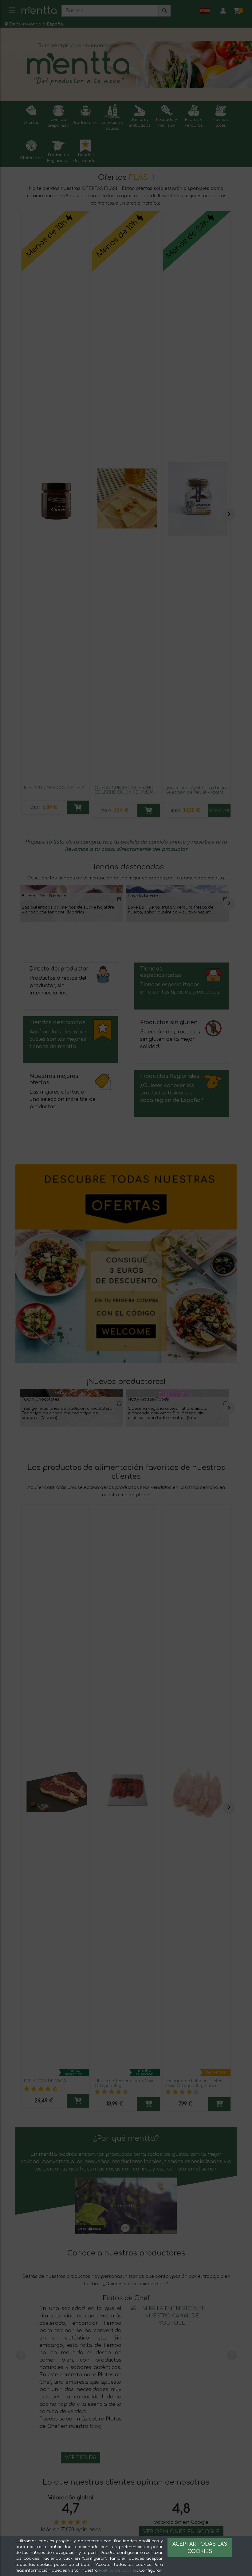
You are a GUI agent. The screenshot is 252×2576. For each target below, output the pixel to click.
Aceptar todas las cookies (200, 2548)
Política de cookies (118, 2570)
